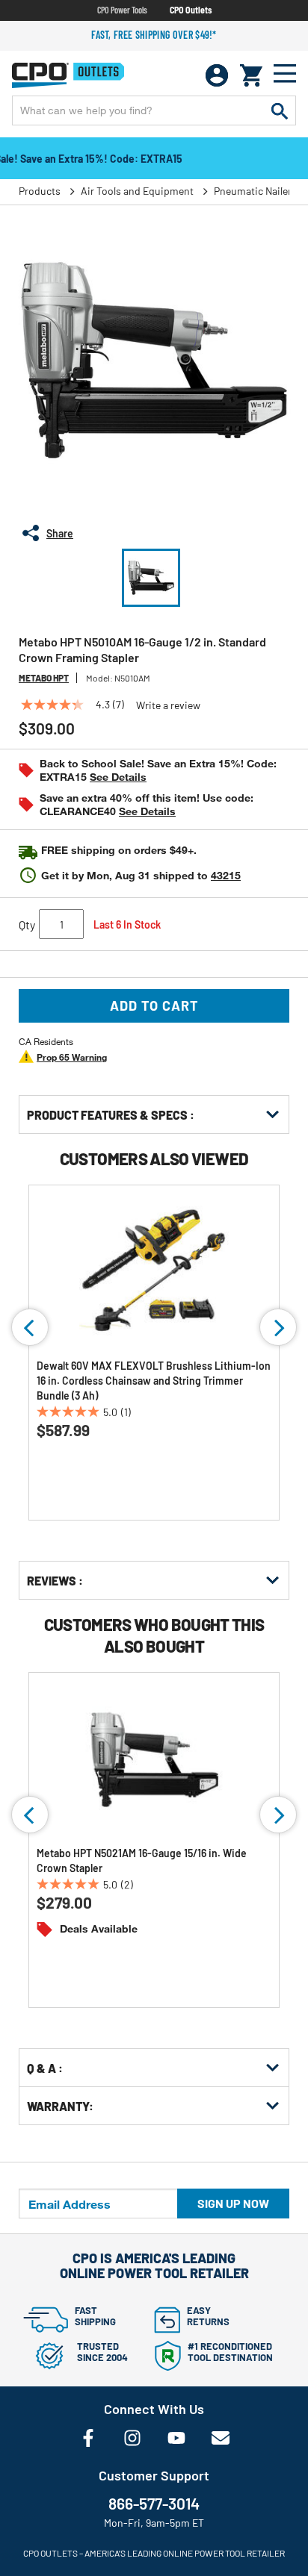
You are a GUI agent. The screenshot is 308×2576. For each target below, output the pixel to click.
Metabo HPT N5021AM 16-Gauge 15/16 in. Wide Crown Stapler (142, 1861)
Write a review (168, 705)
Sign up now (233, 2203)
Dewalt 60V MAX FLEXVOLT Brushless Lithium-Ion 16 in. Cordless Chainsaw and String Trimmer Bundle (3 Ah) (154, 1381)
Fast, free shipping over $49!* (154, 35)
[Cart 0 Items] (251, 75)
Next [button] (278, 1327)
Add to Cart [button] (154, 1005)
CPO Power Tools (122, 10)
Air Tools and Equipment (137, 191)
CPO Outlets (191, 10)
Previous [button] (30, 1327)
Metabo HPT (44, 678)
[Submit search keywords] (280, 110)
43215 (226, 875)
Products (40, 191)
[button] (151, 578)
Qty (27, 924)
